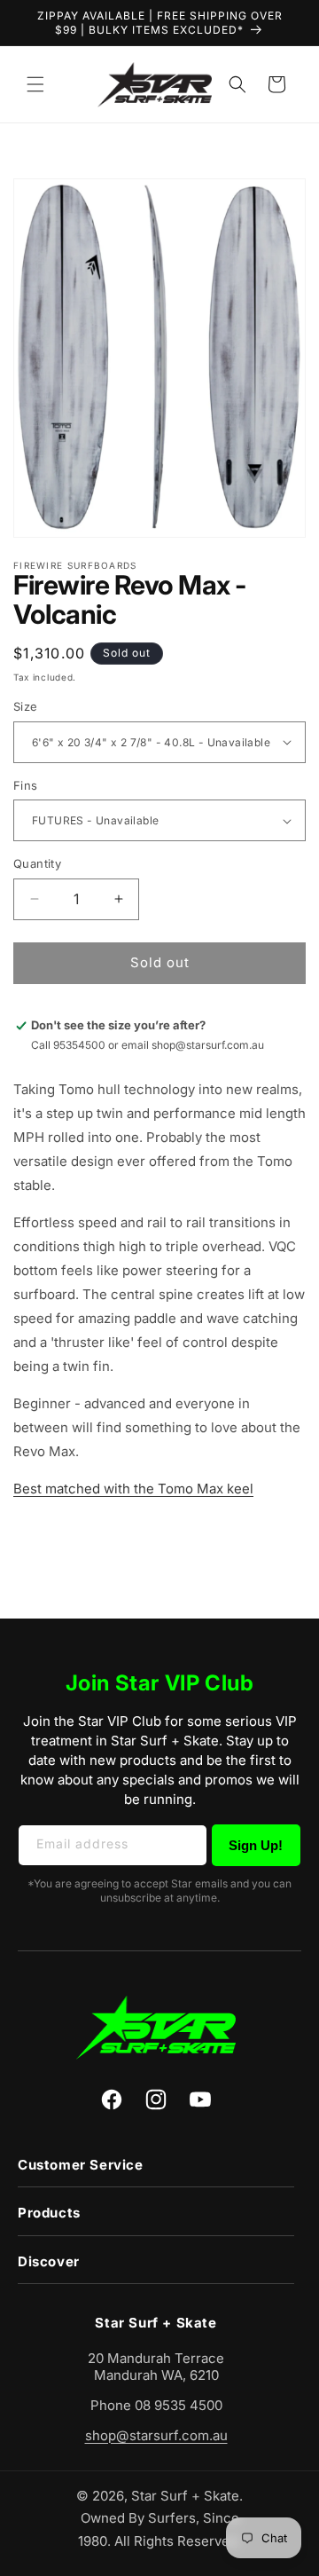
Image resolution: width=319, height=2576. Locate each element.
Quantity (37, 863)
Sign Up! (256, 1845)
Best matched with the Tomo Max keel (133, 1489)
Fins (26, 785)
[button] (35, 84)
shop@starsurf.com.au (156, 2435)
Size (26, 706)
